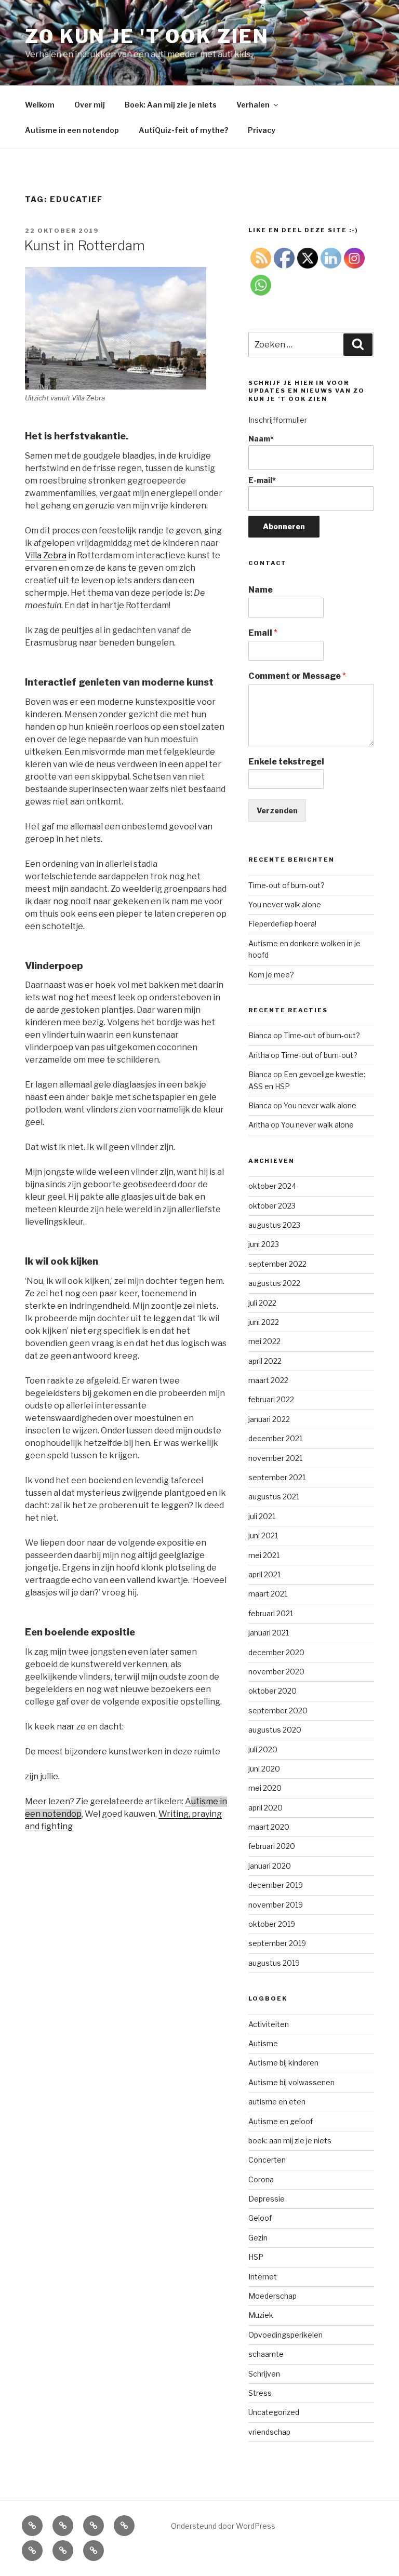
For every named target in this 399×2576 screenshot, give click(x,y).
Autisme (263, 2043)
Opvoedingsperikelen (285, 2335)
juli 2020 (263, 1749)
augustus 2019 (274, 1963)
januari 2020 (270, 1866)
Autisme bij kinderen (283, 2063)
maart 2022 (268, 1380)
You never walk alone (285, 904)
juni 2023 (264, 1244)
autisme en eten (277, 2102)
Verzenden (277, 810)
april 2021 (264, 1574)
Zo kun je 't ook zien (147, 36)
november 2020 (276, 1672)
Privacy (262, 130)
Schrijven (264, 2374)
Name (261, 590)
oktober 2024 (272, 1186)
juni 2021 (263, 1535)
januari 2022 (269, 1419)
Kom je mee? (271, 975)
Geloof (260, 2218)
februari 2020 (272, 1846)
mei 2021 (264, 1555)
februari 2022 (271, 1399)
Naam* (261, 439)
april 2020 (265, 1808)
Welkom (40, 105)
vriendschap (269, 2432)
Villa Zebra (46, 555)
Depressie (267, 2199)
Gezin (258, 2238)
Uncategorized (274, 2412)
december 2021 (275, 1438)
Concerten (267, 2160)
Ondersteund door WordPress (223, 2526)
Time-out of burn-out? (287, 885)
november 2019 (276, 1905)
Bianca (260, 1035)
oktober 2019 (272, 1924)
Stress (260, 2393)
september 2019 (277, 1943)
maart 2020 (269, 1827)
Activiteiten (269, 2024)
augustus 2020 (275, 1730)
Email (263, 633)
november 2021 (275, 1458)
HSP (256, 2257)
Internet (263, 2277)
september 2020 (278, 1710)
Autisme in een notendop (72, 130)
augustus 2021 (274, 1497)
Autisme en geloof (281, 2121)
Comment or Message (297, 676)
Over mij (90, 105)
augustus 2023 (274, 1225)
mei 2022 (264, 1341)
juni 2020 (264, 1769)
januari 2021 (269, 1633)
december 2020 (276, 1652)
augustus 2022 (274, 1283)
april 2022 (265, 1361)
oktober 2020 (272, 1691)
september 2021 (277, 1477)
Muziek (261, 2315)
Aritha (259, 1055)
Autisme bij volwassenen (291, 2082)
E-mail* (262, 480)
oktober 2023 (272, 1206)
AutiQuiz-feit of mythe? (183, 130)
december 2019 (276, 1885)
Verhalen (253, 105)
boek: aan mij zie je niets (290, 2141)
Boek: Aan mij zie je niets (171, 105)
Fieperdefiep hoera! (282, 924)
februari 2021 (271, 1613)
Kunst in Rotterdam (84, 245)
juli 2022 (262, 1303)
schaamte (266, 2354)
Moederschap (272, 2296)
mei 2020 (265, 1788)
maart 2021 (268, 1594)
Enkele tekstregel (286, 762)
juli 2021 (262, 1516)
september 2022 (277, 1264)
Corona (261, 2179)
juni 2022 (264, 1322)
